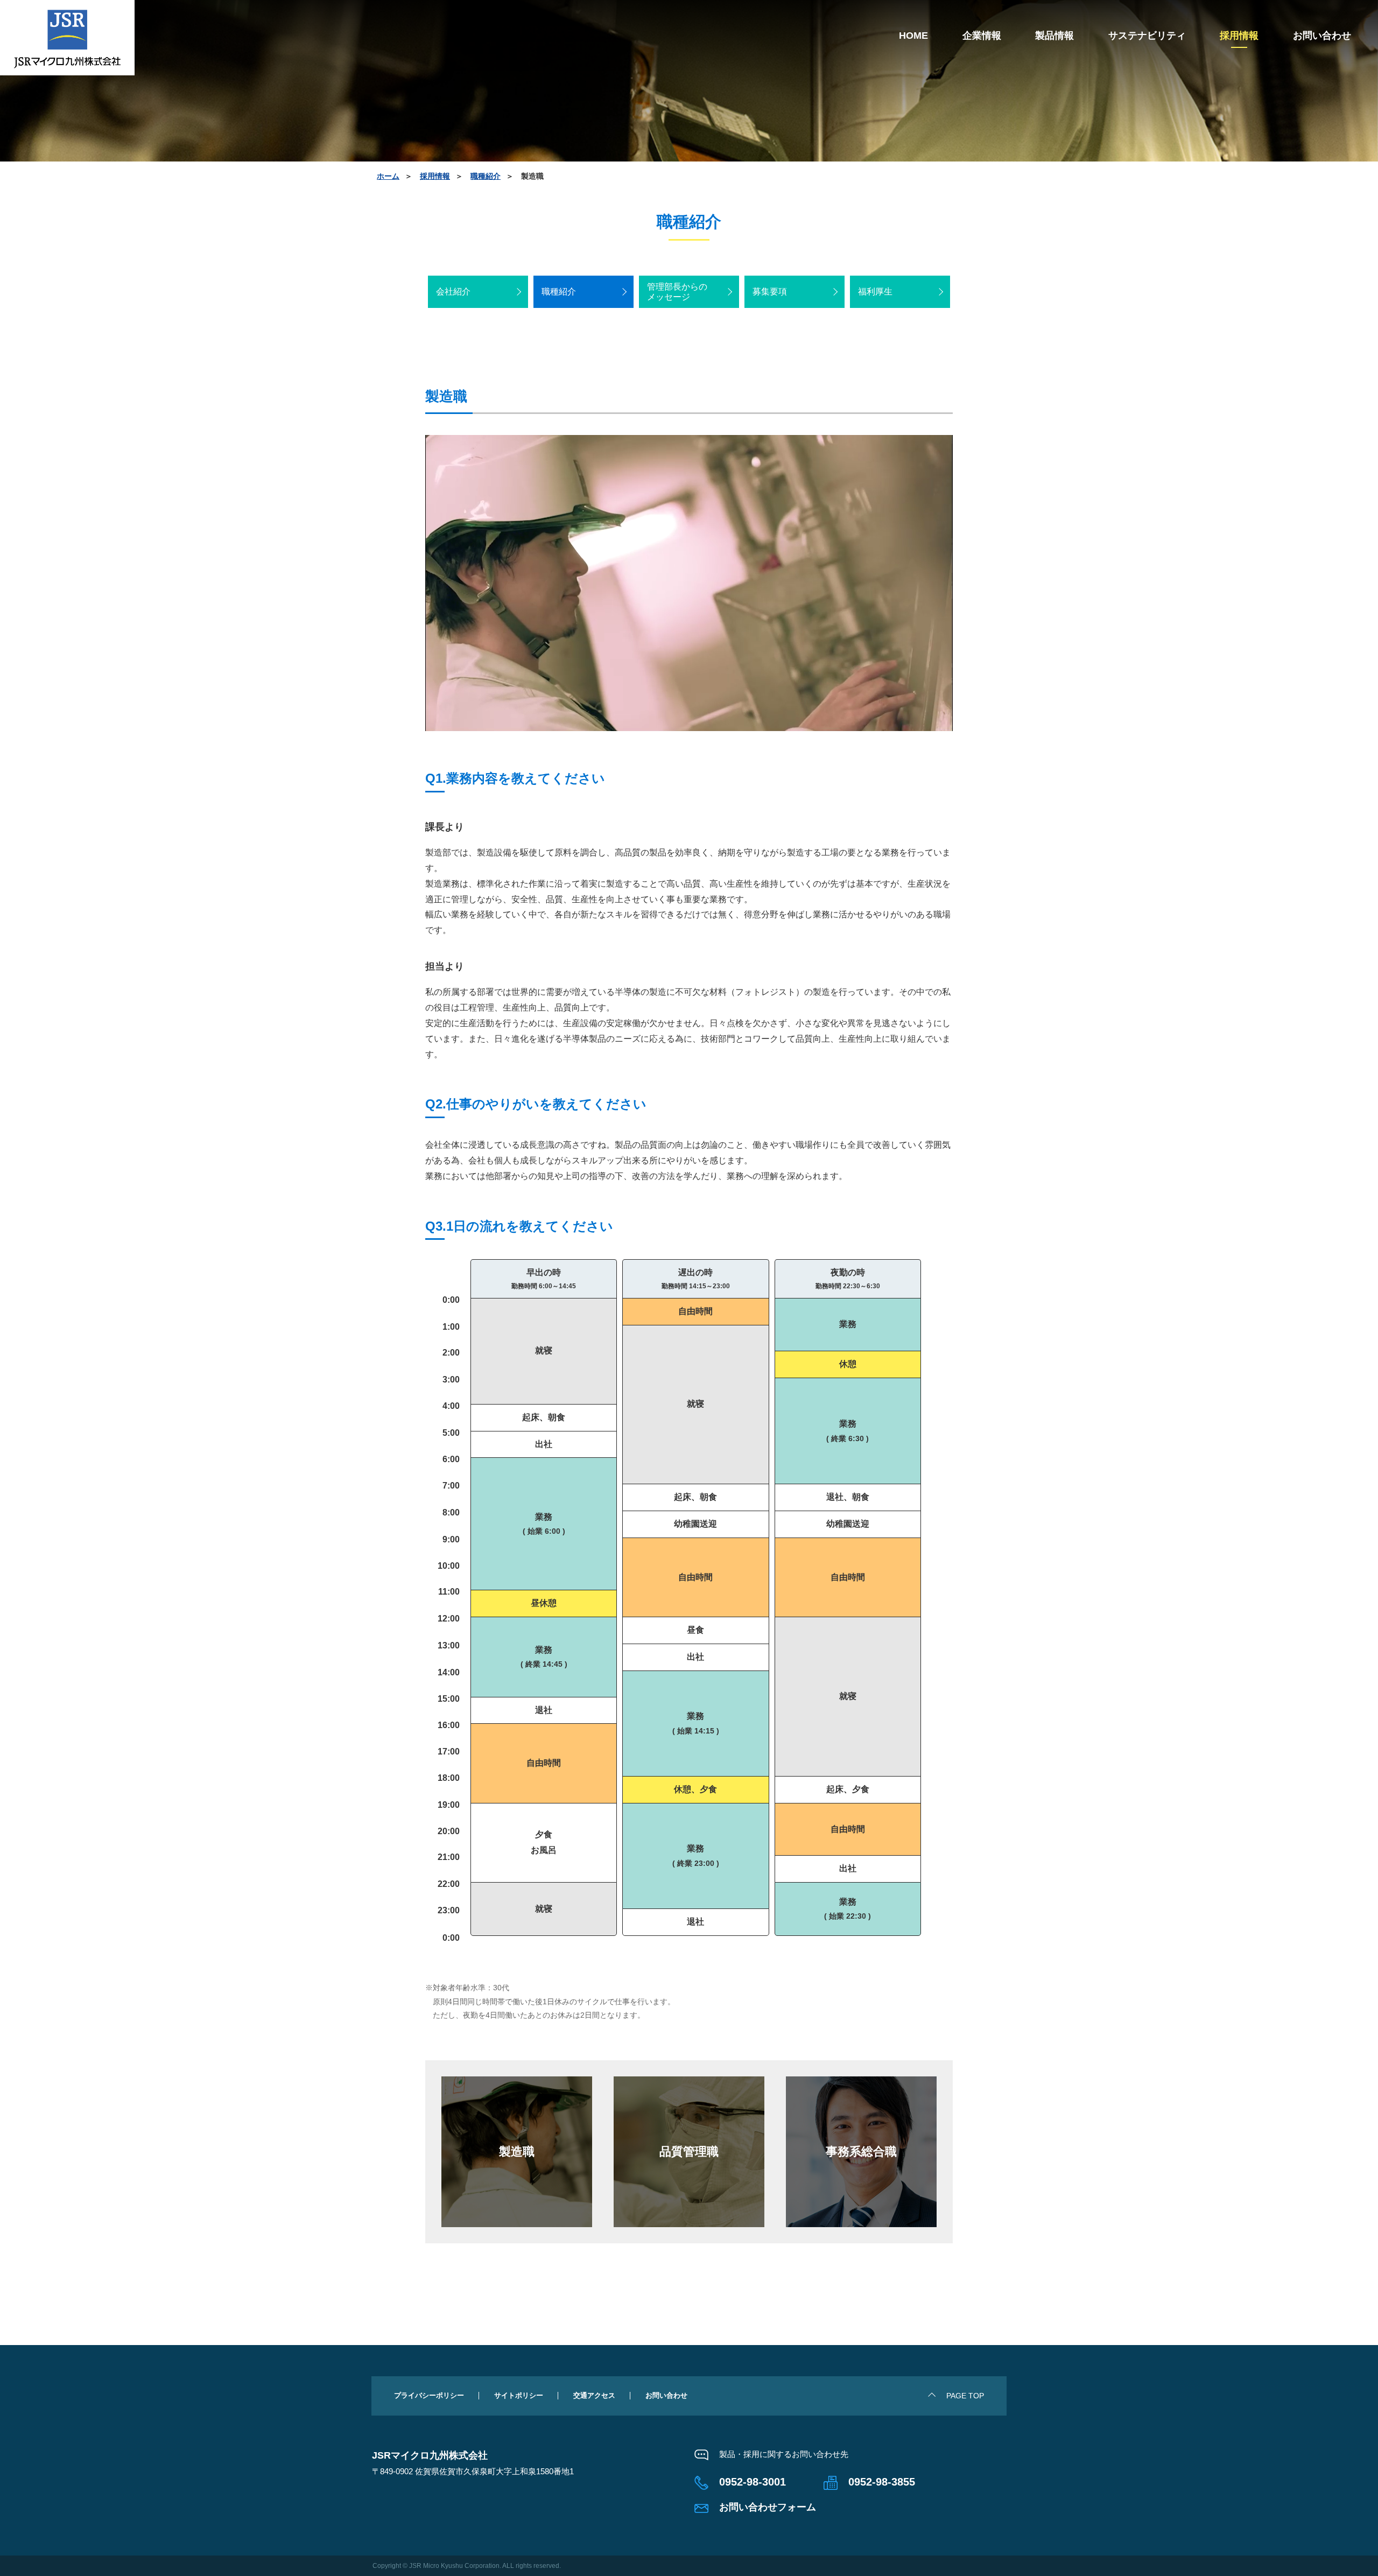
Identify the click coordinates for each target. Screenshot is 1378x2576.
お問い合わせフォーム (768, 2507)
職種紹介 (486, 176)
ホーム (388, 176)
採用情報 (1239, 36)
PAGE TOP (965, 2396)
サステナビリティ (1147, 36)
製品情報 (1054, 36)
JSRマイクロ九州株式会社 (67, 38)
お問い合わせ (1322, 36)
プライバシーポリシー (429, 2395)
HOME (913, 36)
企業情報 (982, 36)
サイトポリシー (519, 2395)
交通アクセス (594, 2395)
